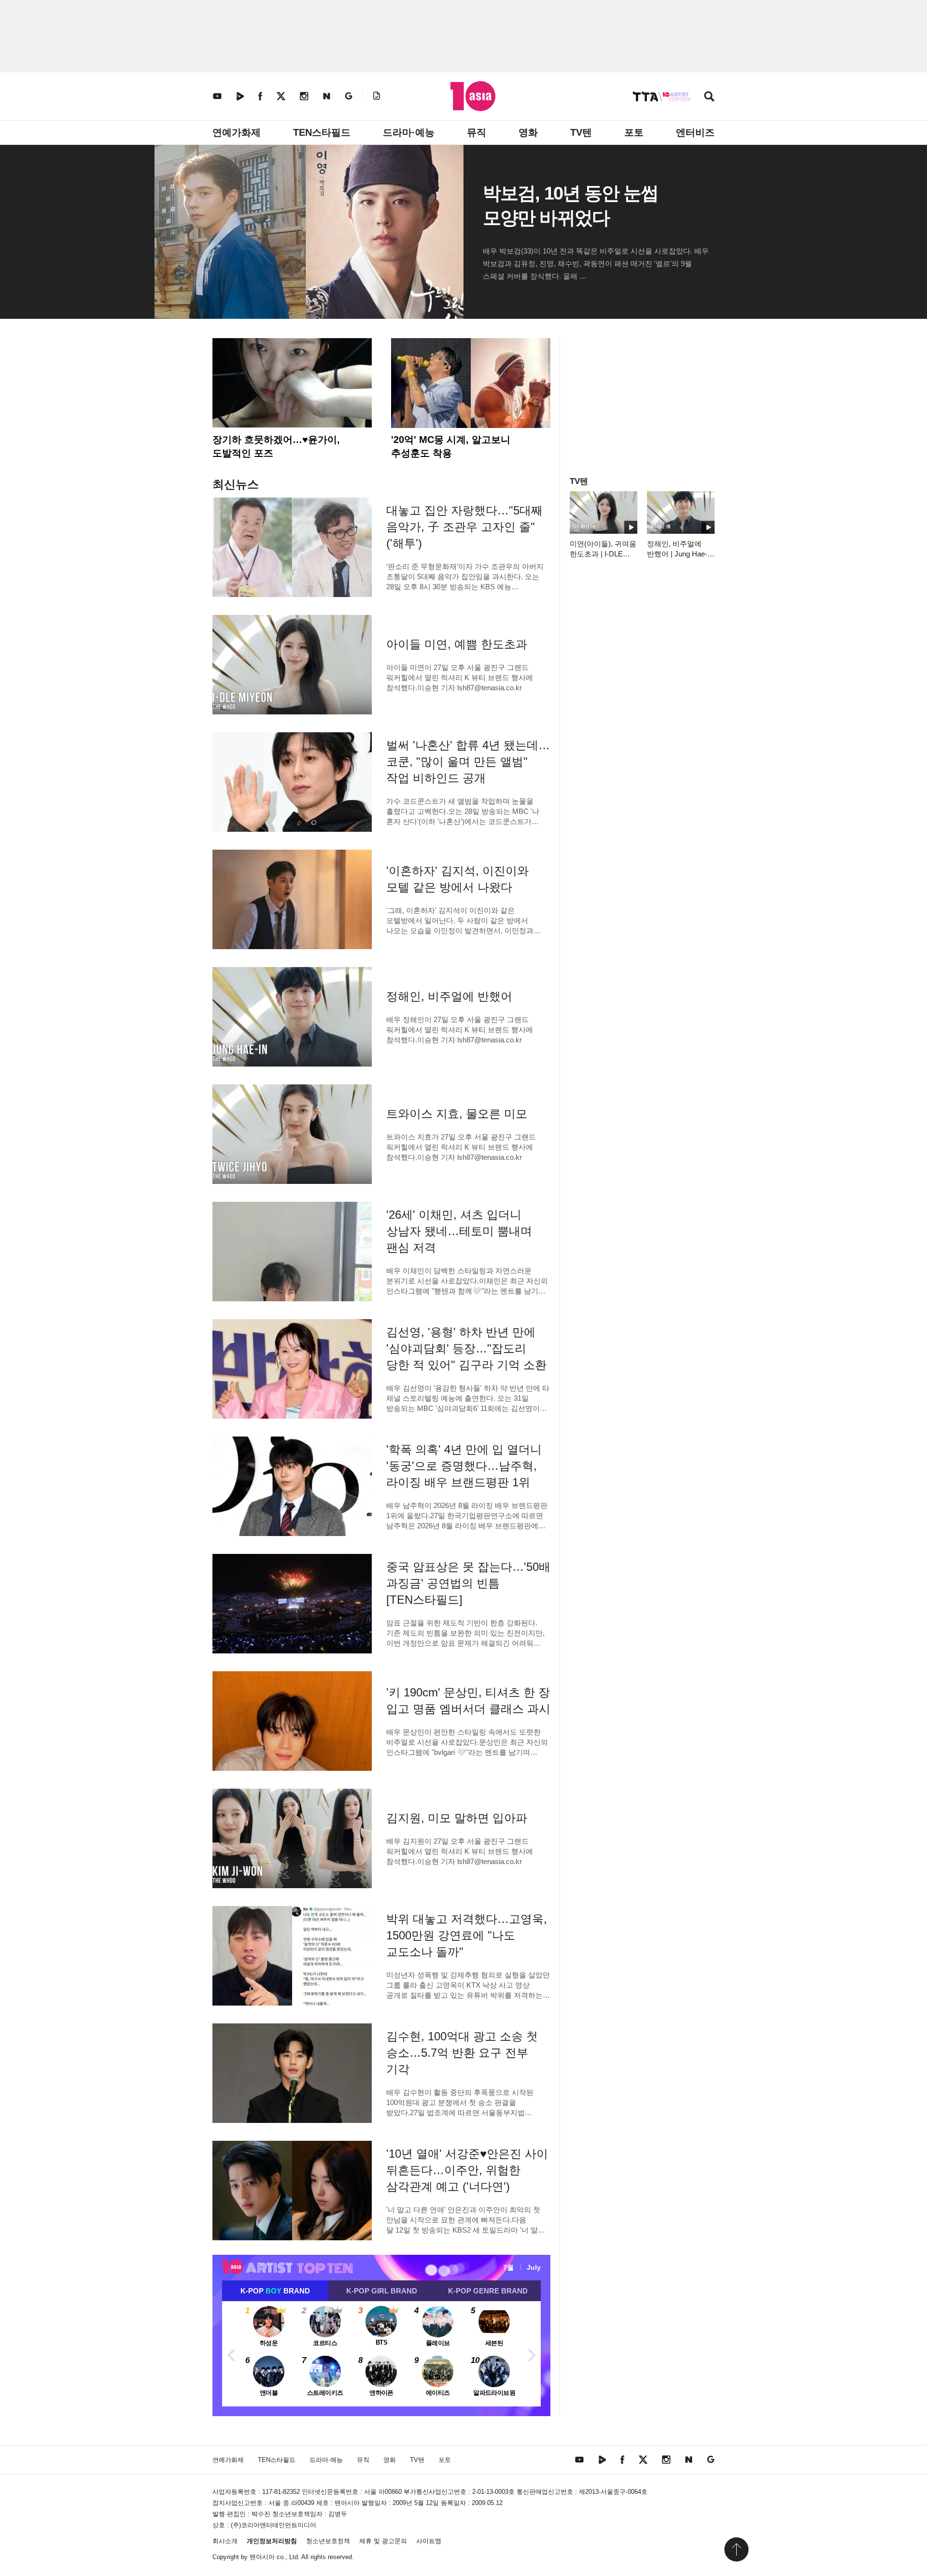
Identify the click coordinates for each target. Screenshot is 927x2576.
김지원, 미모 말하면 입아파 (457, 1818)
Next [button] (531, 2354)
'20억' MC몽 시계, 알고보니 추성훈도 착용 (451, 446)
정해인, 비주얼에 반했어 (449, 996)
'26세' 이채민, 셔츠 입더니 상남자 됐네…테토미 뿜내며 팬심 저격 (459, 1231)
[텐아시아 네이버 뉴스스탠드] (327, 96)
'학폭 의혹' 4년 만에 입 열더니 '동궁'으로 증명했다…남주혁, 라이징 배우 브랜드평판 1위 (464, 1466)
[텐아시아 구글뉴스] (349, 96)
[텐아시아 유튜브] (217, 96)
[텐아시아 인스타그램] (304, 96)
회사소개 (225, 2541)
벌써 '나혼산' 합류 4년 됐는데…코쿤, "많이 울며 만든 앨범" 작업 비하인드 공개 (468, 761)
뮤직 (477, 132)
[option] (381, 2354)
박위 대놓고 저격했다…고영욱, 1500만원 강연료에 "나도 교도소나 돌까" (467, 1935)
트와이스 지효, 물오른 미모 (457, 1114)
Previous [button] (232, 2354)
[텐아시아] (473, 96)
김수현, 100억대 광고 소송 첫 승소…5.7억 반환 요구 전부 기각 (462, 2053)
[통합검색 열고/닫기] (709, 97)
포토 (634, 132)
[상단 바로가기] (736, 2549)
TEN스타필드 (322, 132)
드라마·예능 (409, 132)
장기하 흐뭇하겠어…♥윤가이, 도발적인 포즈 (276, 446)
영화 (528, 132)
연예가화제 (237, 132)
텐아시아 (262, 2557)
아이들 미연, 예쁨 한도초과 (457, 644)
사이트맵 (429, 2541)
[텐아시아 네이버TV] (240, 96)
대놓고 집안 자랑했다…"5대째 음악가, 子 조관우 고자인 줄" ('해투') (464, 527)
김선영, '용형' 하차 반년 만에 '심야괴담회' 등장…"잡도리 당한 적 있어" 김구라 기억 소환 (466, 1348)
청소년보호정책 (328, 2541)
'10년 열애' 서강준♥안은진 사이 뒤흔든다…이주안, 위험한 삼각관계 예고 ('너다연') (467, 2170)
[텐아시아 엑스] (281, 96)
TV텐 (581, 132)
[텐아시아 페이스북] (260, 96)
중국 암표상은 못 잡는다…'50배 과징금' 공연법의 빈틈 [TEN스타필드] (468, 1583)
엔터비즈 (695, 132)
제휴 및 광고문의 (383, 2541)
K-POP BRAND (275, 2291)
